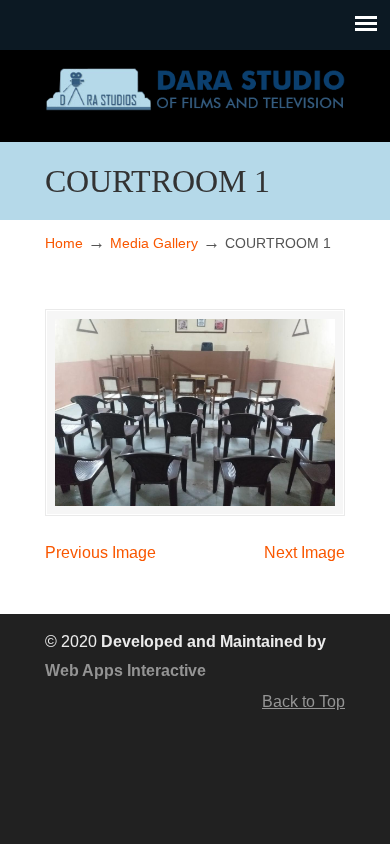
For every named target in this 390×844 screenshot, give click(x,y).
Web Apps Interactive (125, 670)
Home (64, 243)
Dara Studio (195, 87)
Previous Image (100, 552)
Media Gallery (154, 243)
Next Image (304, 552)
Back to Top (303, 701)
